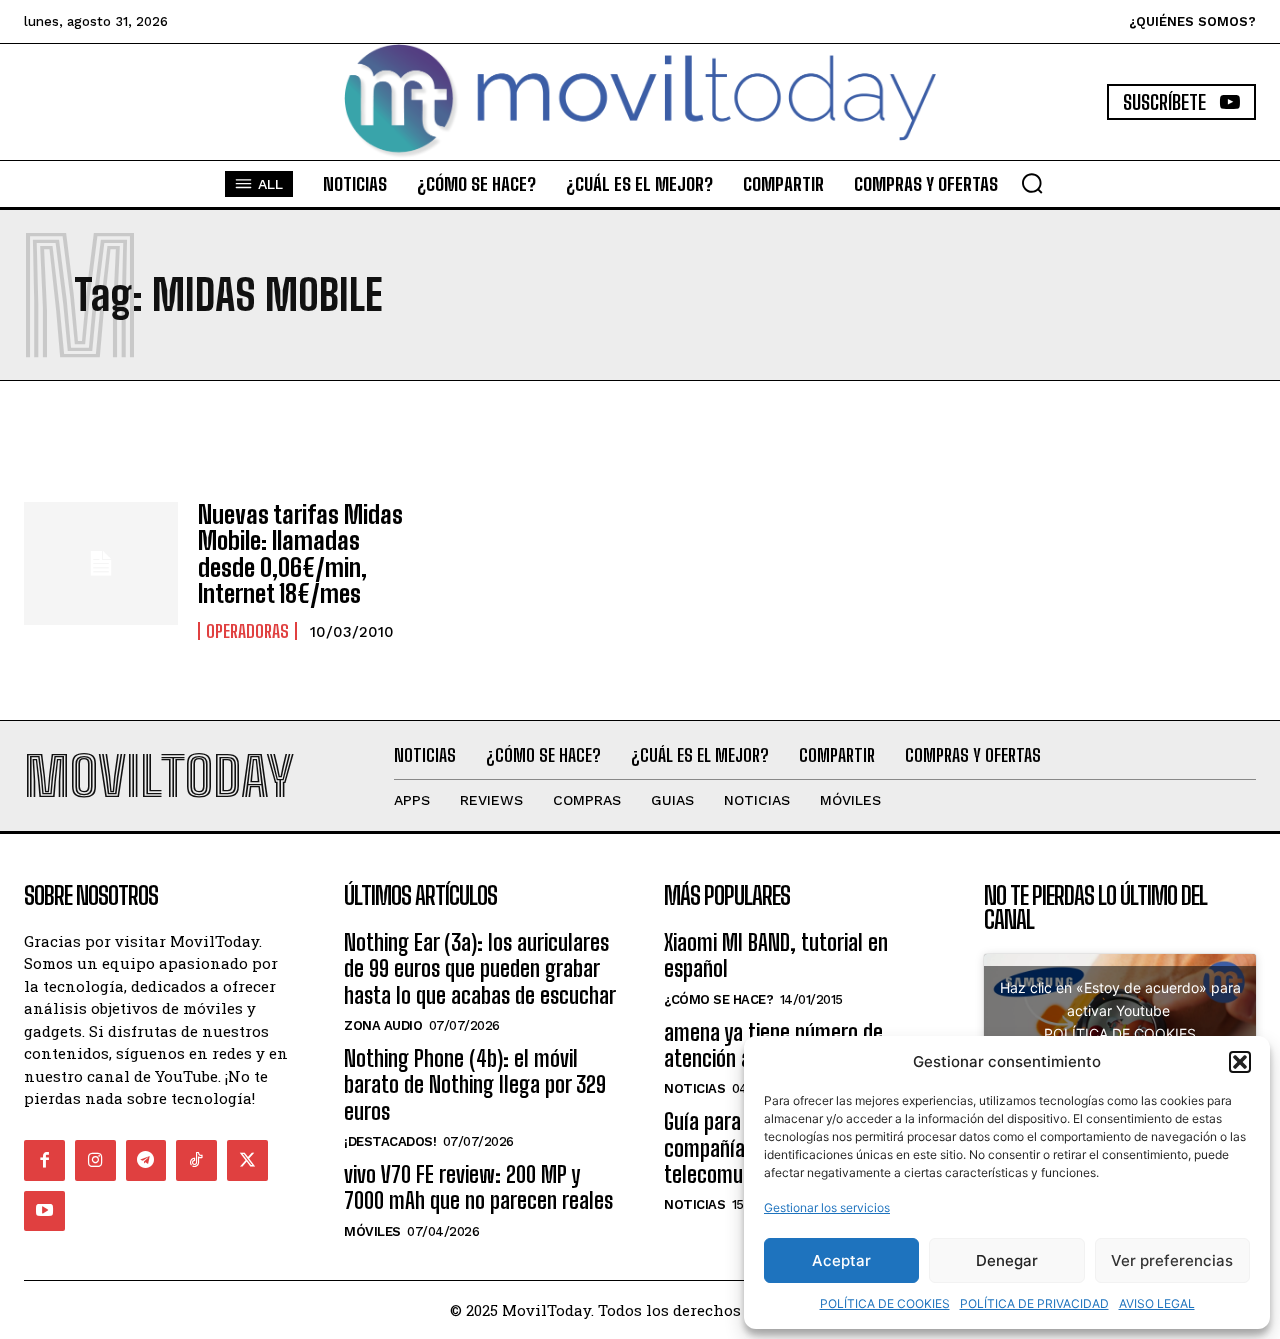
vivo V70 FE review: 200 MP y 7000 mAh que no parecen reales (478, 1187)
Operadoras (247, 631)
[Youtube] (44, 1211)
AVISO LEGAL (1157, 1303)
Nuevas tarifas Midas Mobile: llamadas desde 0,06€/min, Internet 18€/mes (300, 554)
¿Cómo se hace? (718, 999)
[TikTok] (196, 1160)
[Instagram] (95, 1160)
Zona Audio (383, 1025)
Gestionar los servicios (827, 1207)
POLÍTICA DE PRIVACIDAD (1034, 1303)
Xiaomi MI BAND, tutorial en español (776, 955)
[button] (1240, 1062)
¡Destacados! (390, 1141)
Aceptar (841, 1260)
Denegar (1007, 1260)
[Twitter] (247, 1160)
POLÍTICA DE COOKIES (885, 1303)
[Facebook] (44, 1160)
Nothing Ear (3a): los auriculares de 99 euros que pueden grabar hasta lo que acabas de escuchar (480, 969)
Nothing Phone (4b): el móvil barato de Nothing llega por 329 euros (475, 1085)
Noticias (694, 1088)
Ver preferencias (1172, 1260)
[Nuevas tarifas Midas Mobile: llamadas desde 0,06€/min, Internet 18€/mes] (101, 563)
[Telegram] (146, 1160)
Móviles (372, 1231)
